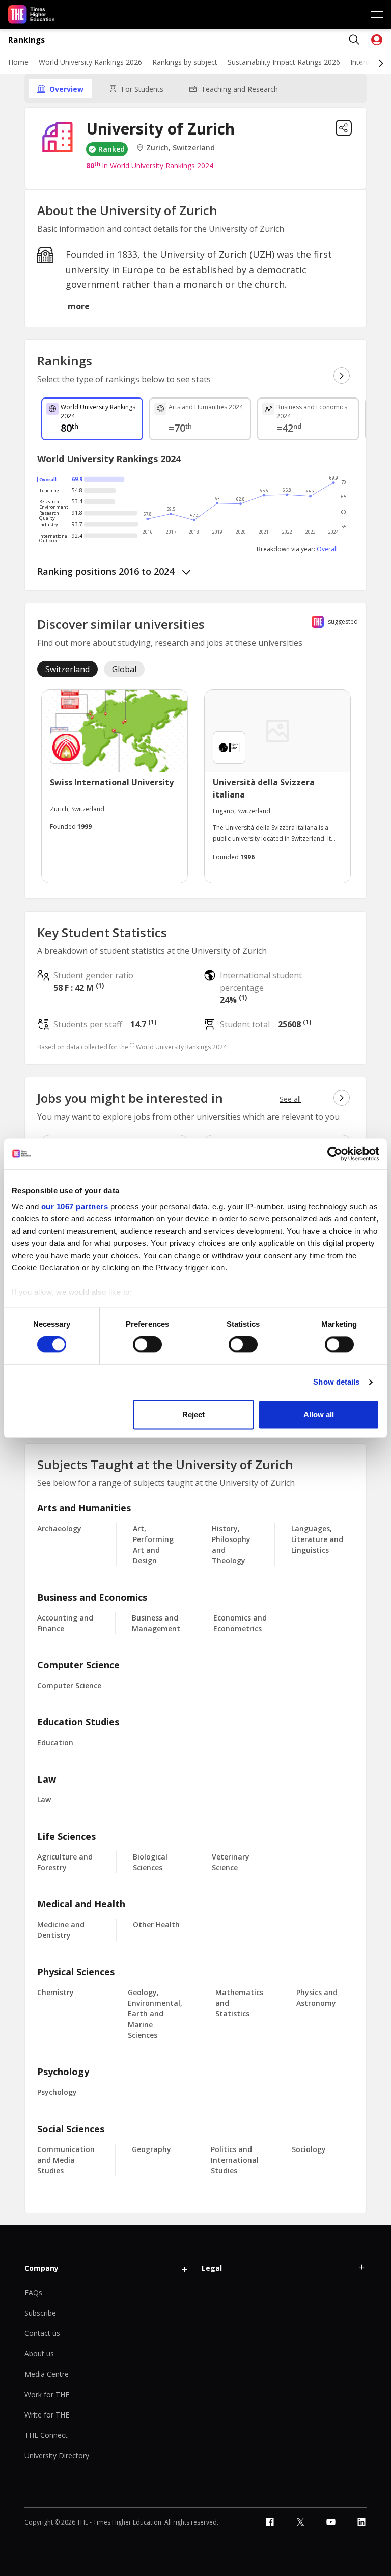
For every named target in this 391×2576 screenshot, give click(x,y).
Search (354, 40)
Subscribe (40, 2313)
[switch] (147, 1345)
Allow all (319, 1414)
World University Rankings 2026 (90, 62)
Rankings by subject (185, 62)
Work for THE (47, 2394)
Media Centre (47, 2374)
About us (39, 2354)
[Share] (344, 128)
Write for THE (47, 2415)
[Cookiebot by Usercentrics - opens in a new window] (335, 1154)
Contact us (42, 2333)
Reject (193, 1414)
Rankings (26, 40)
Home (18, 62)
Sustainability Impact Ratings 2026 (284, 62)
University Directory (57, 2455)
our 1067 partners (75, 1206)
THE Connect (46, 2435)
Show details (336, 1382)
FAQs (33, 2292)
